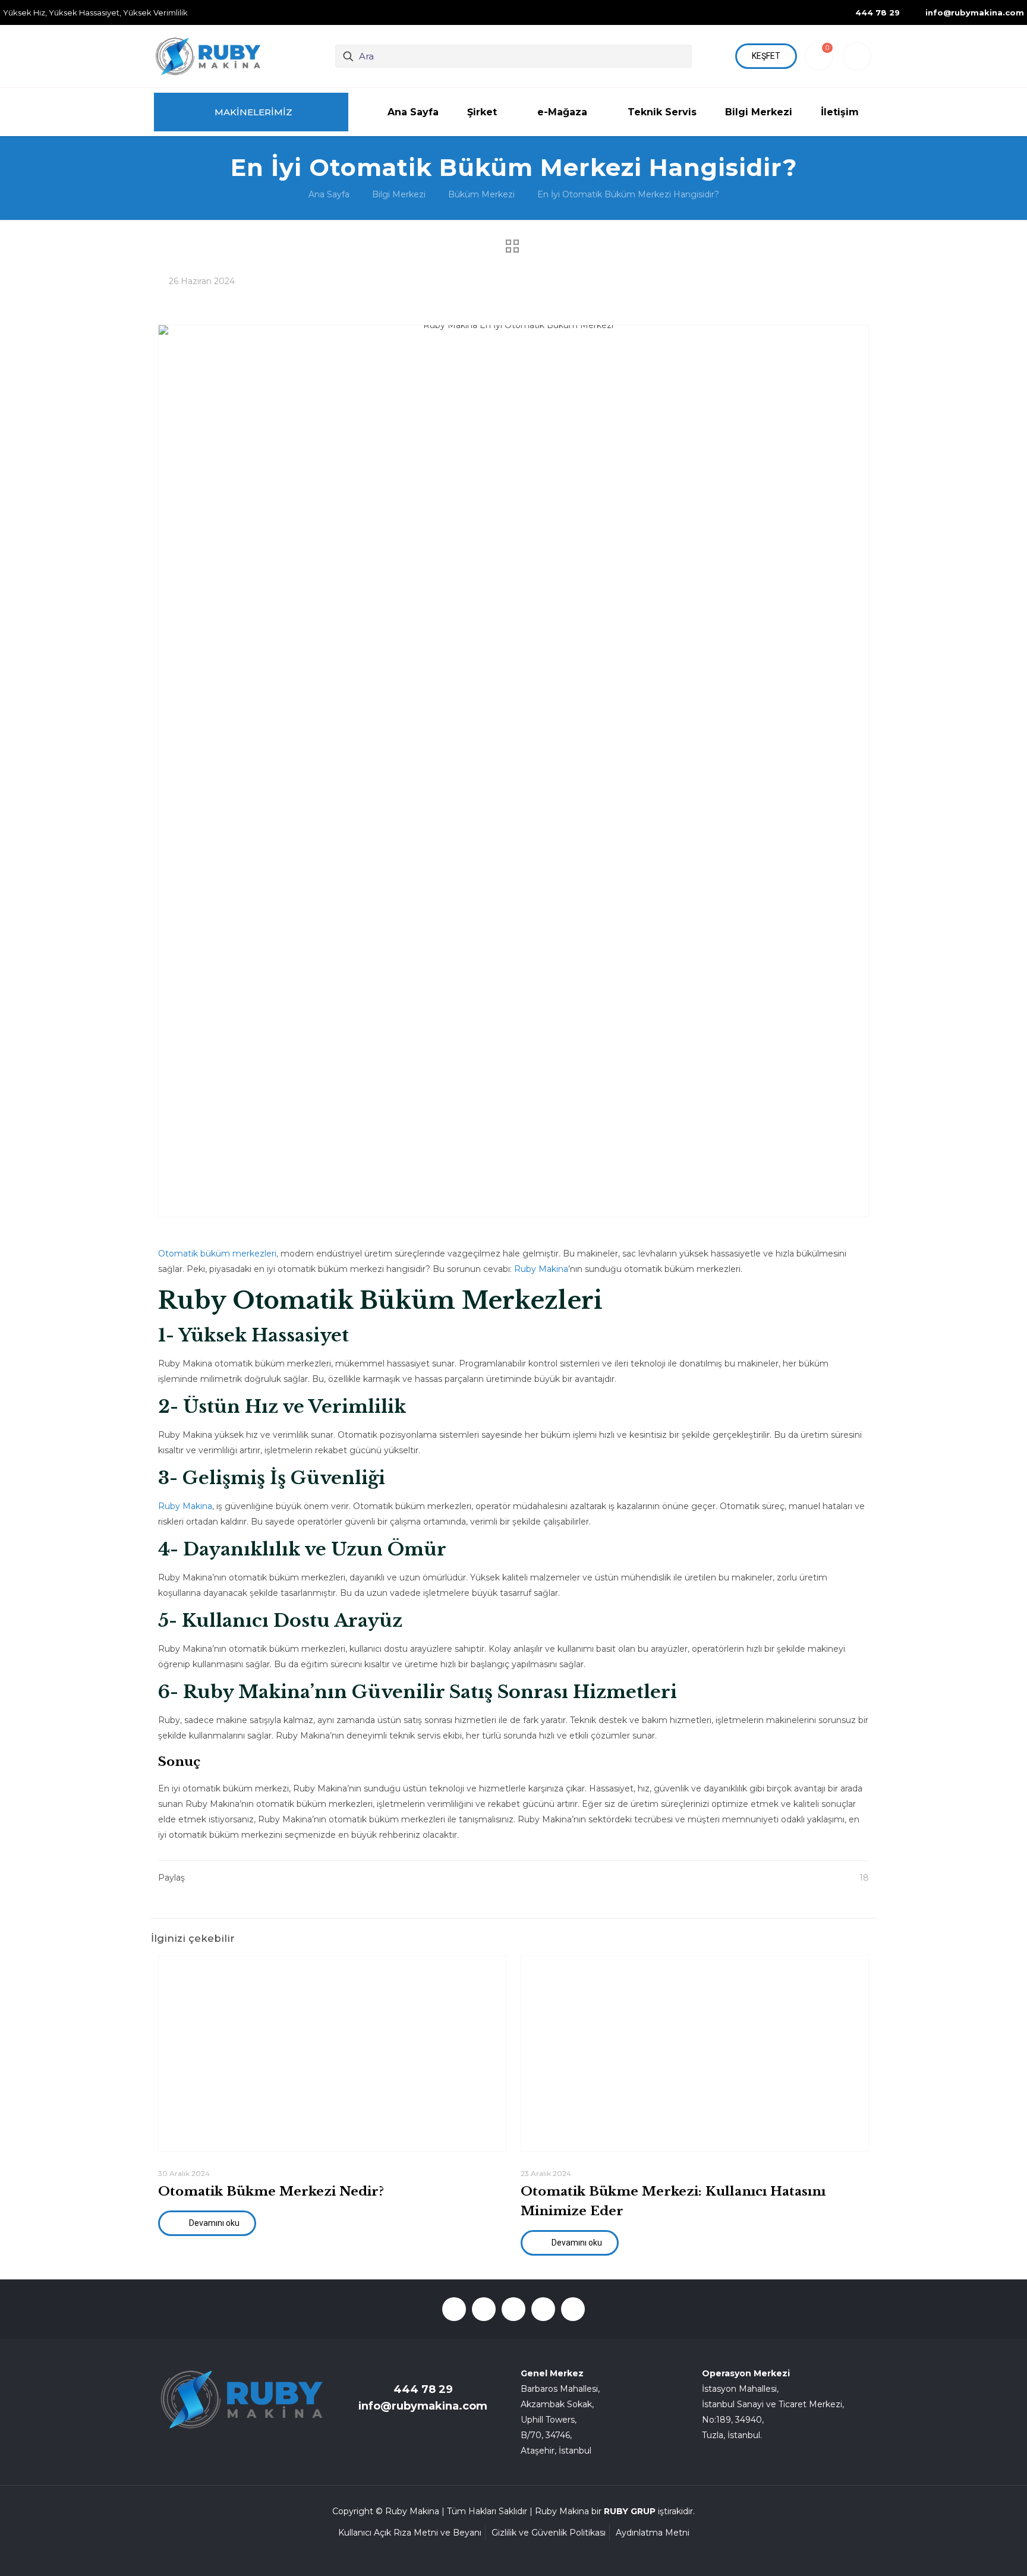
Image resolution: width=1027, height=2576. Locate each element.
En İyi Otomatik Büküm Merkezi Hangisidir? (628, 194)
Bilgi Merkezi (399, 194)
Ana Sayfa (329, 194)
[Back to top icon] (970, 2552)
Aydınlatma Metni (653, 2533)
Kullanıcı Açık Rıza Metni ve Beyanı (410, 2533)
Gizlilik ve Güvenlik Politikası (549, 2533)
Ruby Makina (541, 1269)
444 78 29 (423, 2389)
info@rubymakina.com (423, 2406)
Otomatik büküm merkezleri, (218, 1254)
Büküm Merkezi (481, 194)
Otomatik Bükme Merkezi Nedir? (271, 2191)
